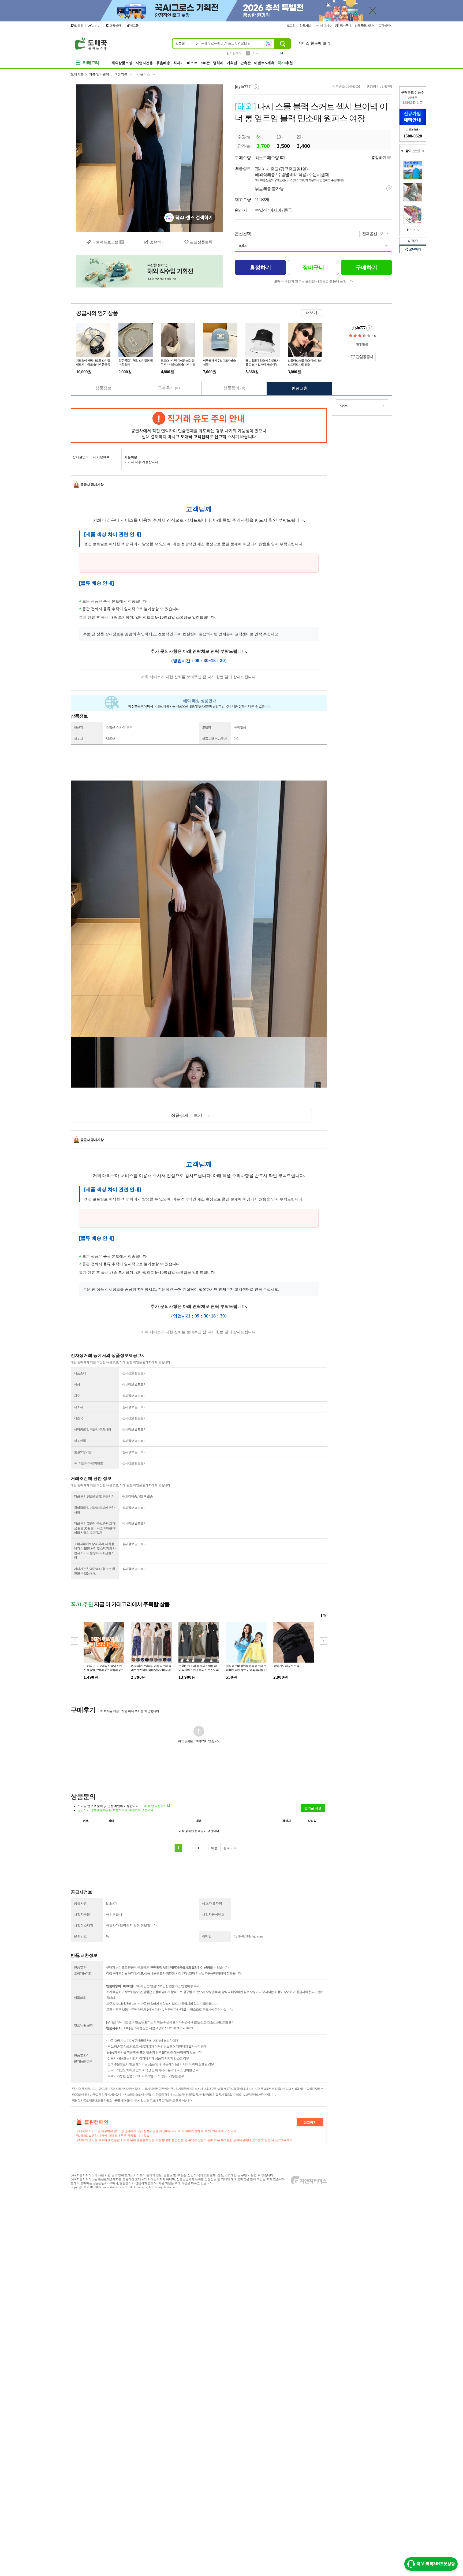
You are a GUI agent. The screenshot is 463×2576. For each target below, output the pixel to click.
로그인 (292, 25)
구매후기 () (169, 388)
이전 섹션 (402, 151)
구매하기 (367, 267)
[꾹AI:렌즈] (269, 43)
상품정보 (103, 388)
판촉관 (246, 63)
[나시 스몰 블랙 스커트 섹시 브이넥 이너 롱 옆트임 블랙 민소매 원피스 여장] (150, 158)
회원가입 (306, 25)
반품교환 (300, 388)
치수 (77, 1396)
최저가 (179, 63)
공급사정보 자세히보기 (369, 328)
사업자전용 (144, 63)
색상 (77, 1384)
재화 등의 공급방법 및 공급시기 (94, 1496)
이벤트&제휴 (264, 63)
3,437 (385, 87)
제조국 (78, 1418)
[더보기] (416, 151)
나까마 (96, 26)
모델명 (206, 727)
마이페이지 (322, 25)
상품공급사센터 (365, 25)
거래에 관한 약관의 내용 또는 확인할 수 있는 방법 (94, 1571)
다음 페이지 (418, 230)
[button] (323, 1641)
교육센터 (115, 25)
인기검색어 (234, 53)
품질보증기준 (83, 1452)
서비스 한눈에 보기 (314, 43)
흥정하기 (379, 158)
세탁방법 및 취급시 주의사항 (92, 1429)
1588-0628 (413, 136)
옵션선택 (243, 234)
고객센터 (385, 25)
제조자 (78, 1407)
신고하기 (310, 2122)
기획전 (232, 63)
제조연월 (80, 1441)
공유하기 (157, 242)
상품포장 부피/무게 (214, 739)
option (243, 246)
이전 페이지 (414, 230)
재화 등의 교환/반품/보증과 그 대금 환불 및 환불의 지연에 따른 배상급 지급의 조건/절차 (95, 1528)
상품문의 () (234, 388)
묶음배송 (163, 63)
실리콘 (257, 53)
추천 (285, 63)
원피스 (145, 74)
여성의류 (121, 74)
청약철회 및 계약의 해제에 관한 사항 (94, 1510)
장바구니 (345, 25)
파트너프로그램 (105, 242)
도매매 (78, 25)
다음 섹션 (423, 151)
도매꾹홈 (77, 74)
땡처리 (218, 63)
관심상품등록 (201, 242)
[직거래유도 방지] (199, 425)
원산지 (78, 727)
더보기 (312, 313)
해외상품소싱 (122, 63)
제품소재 (80, 1373)
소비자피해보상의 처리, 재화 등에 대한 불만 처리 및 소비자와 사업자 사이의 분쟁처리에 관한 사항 (95, 1551)
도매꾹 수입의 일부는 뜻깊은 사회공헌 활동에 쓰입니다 (313, 281)
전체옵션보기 (374, 234)
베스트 (192, 63)
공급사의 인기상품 (97, 313)
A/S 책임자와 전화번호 (88, 1463)
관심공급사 (364, 357)
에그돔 (134, 25)
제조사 (78, 739)
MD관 (205, 63)
